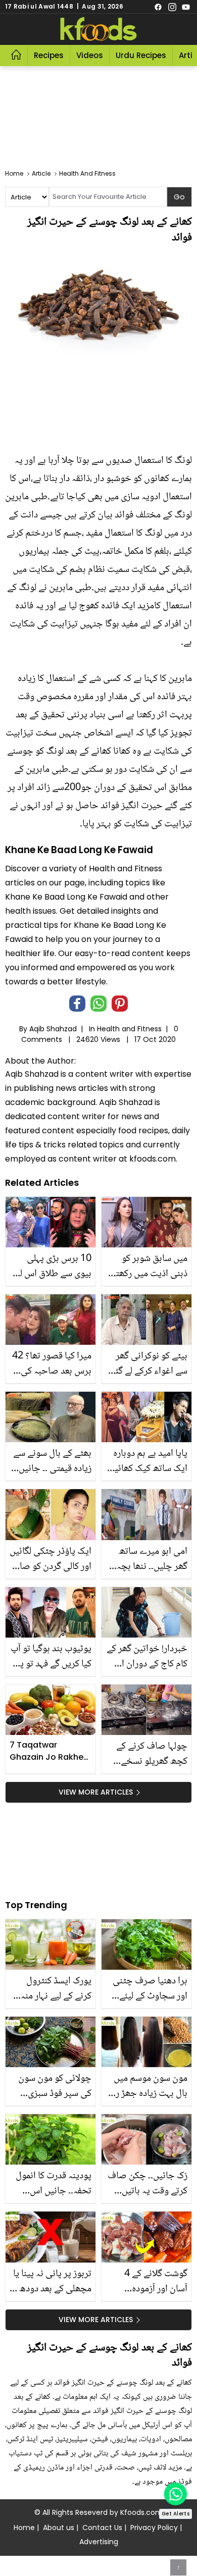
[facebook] (158, 7)
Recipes (49, 55)
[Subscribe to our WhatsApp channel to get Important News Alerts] (176, 2494)
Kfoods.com (141, 2512)
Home (24, 2528)
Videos (90, 55)
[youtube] (186, 7)
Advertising (99, 2542)
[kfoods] (98, 29)
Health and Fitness (129, 1029)
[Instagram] (172, 7)
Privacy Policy (154, 2528)
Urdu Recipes (141, 55)
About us (59, 2528)
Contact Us (102, 2528)
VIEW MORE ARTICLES (96, 1792)
